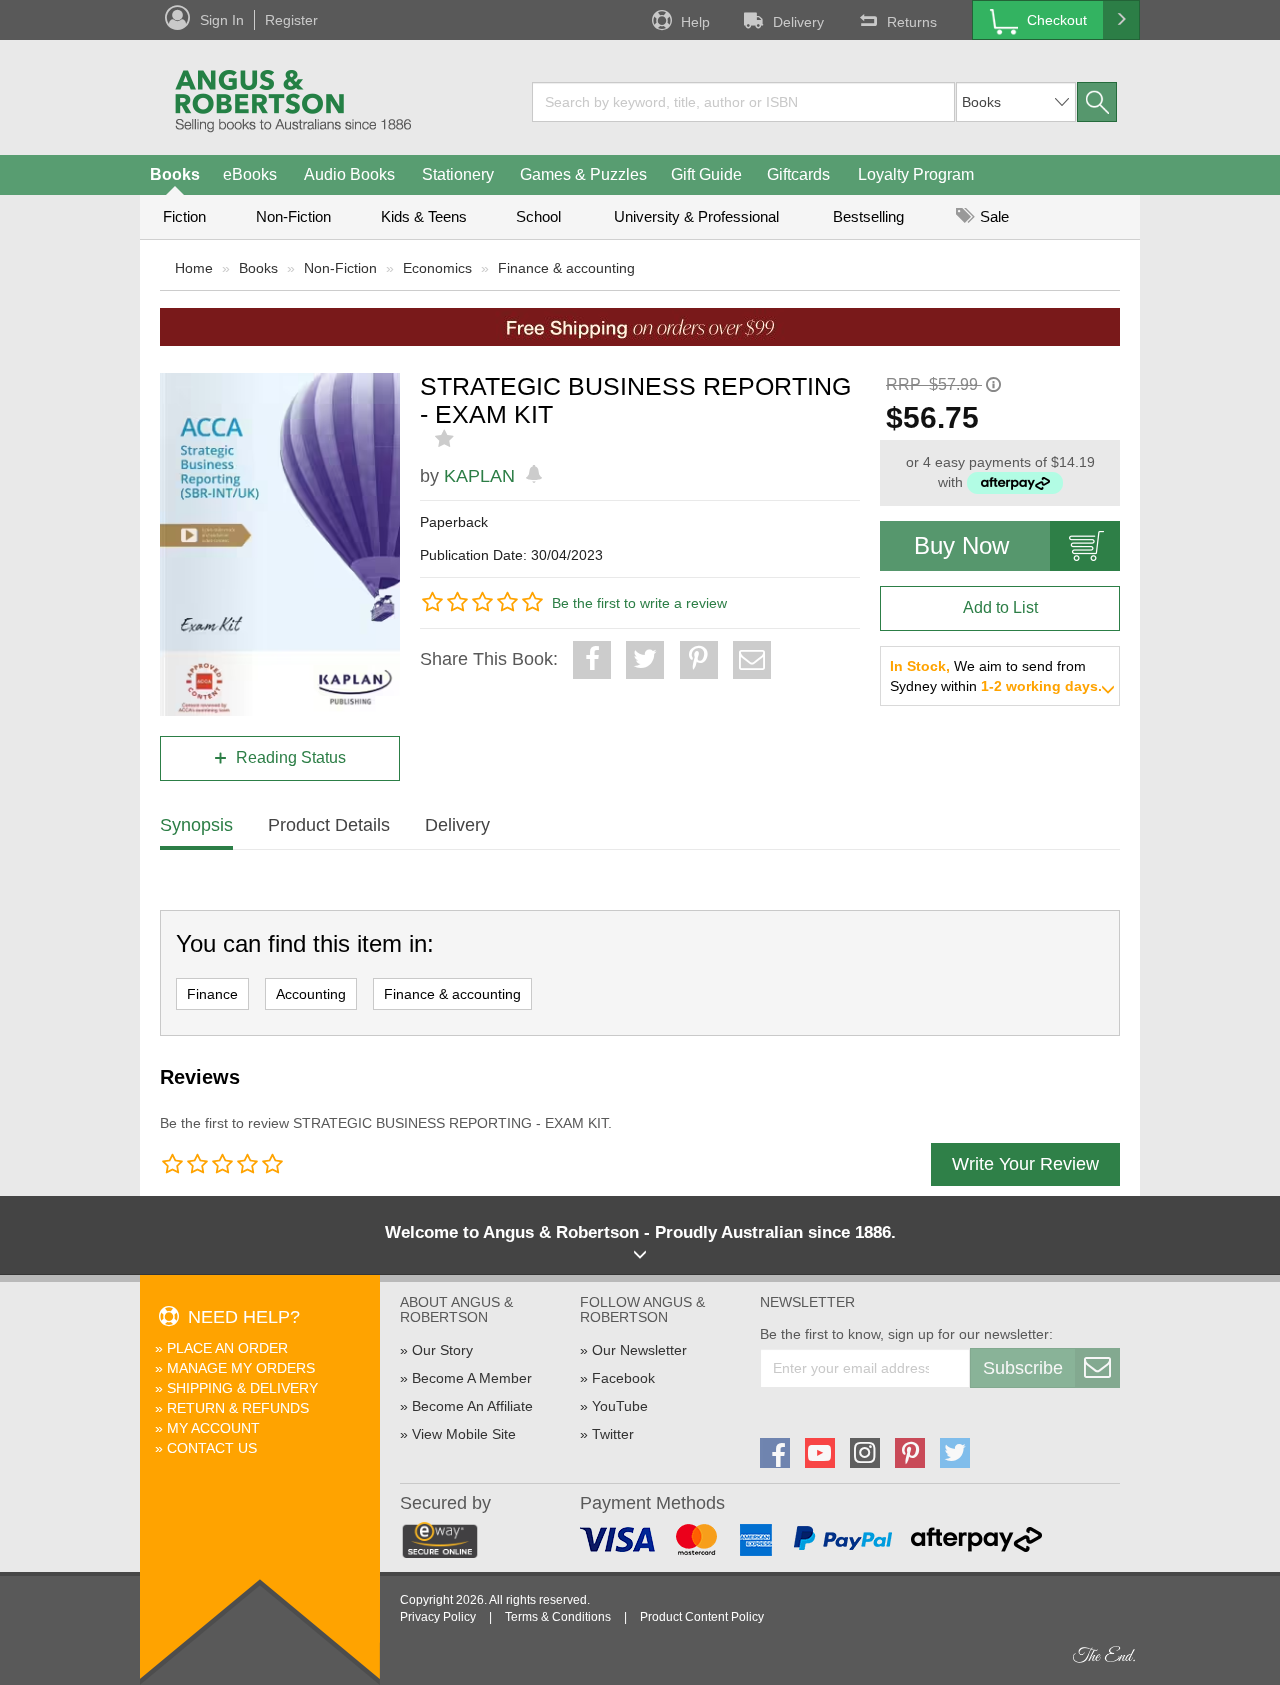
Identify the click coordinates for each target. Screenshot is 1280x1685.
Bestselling (868, 216)
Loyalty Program (916, 174)
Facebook (623, 1378)
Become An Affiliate (472, 1406)
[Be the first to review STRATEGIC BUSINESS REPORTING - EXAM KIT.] (446, 439)
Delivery (798, 22)
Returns (912, 22)
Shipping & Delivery (242, 1388)
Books (175, 174)
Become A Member (472, 1378)
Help (695, 22)
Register (291, 20)
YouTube (620, 1406)
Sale (992, 216)
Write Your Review (1025, 1164)
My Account (213, 1428)
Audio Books (349, 174)
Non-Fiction (293, 216)
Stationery (458, 174)
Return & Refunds (238, 1408)
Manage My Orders (241, 1368)
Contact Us (212, 1448)
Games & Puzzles (583, 174)
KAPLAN (479, 476)
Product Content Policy (702, 1617)
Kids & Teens (424, 216)
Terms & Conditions (558, 1617)
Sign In (222, 20)
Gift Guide (706, 174)
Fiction (184, 216)
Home (194, 268)
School (538, 216)
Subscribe (1023, 1368)
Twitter (613, 1434)
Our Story (442, 1350)
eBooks (250, 174)
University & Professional (696, 216)
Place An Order (227, 1348)
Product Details (329, 825)
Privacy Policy (438, 1617)
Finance (212, 994)
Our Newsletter (639, 1350)
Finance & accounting (566, 268)
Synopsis (196, 825)
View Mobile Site (464, 1434)
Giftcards (798, 174)
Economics (437, 268)
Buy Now (961, 545)
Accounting (311, 994)
